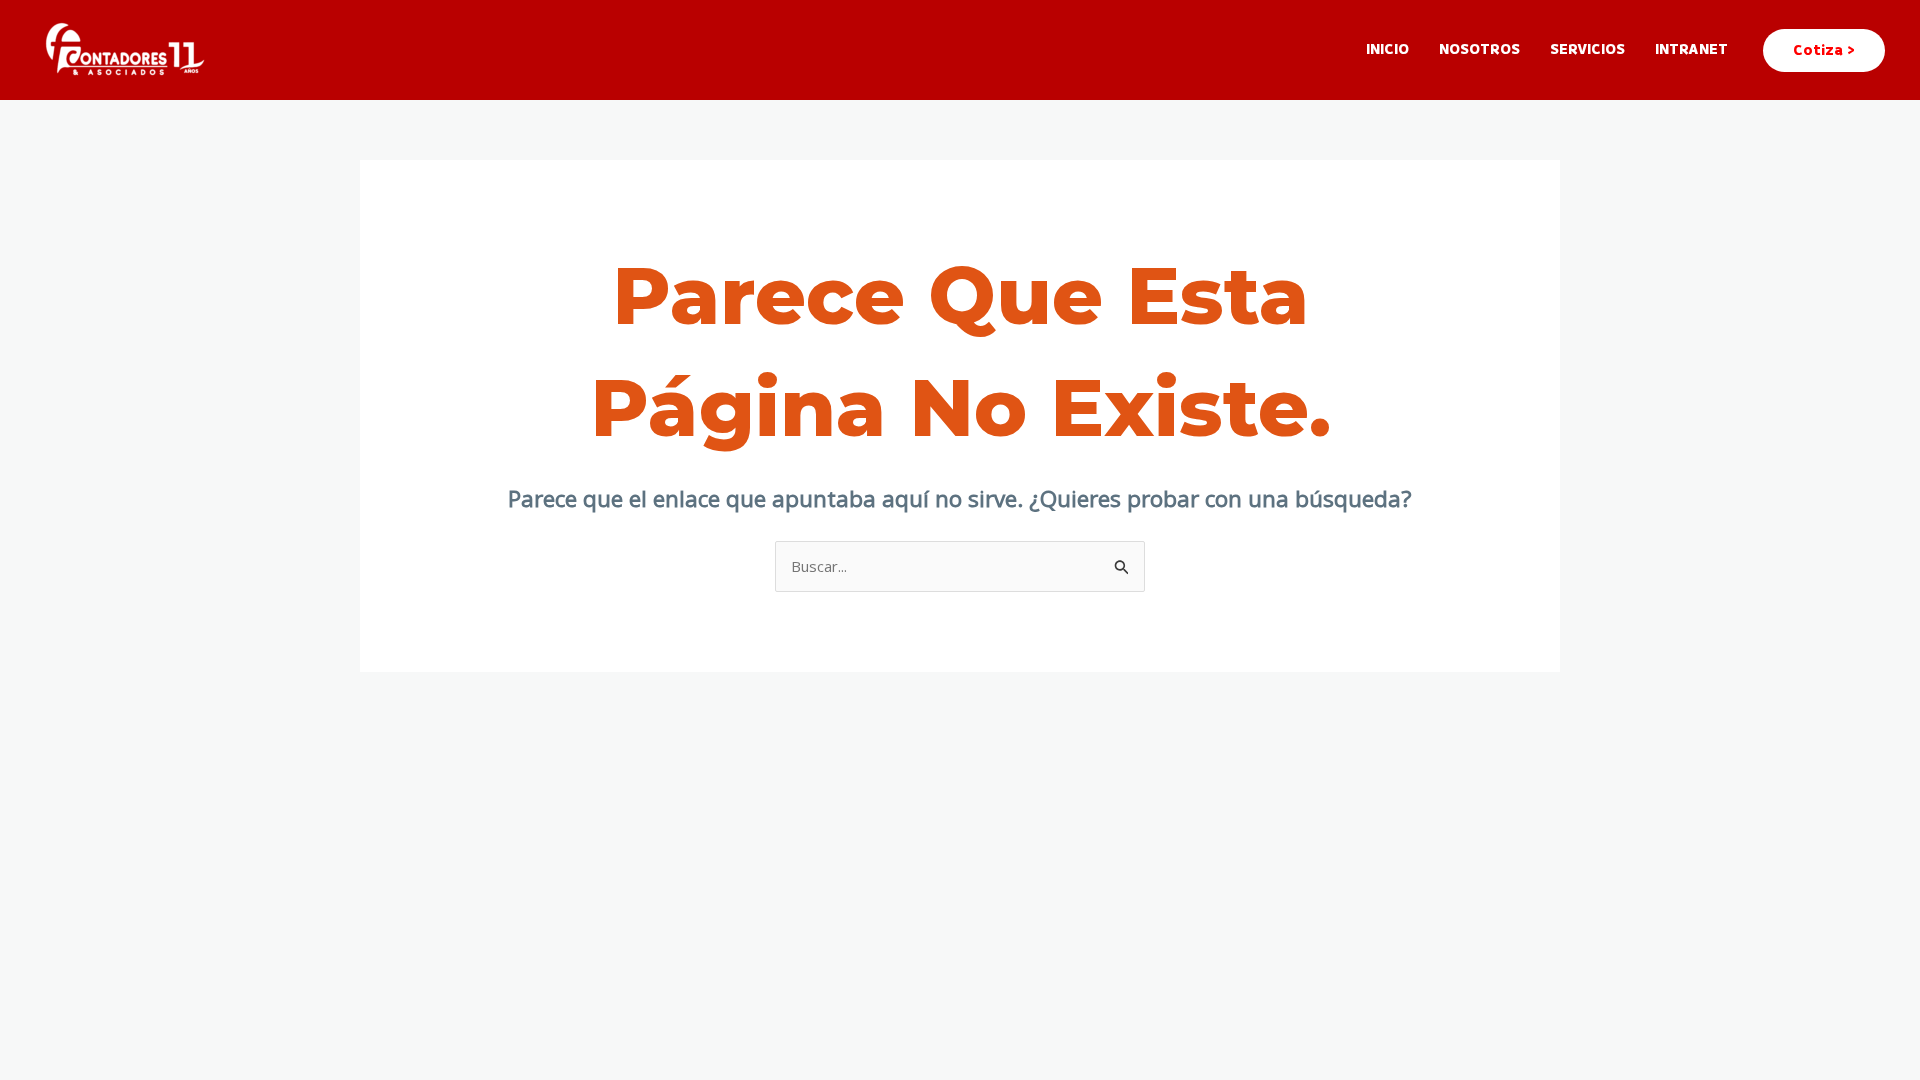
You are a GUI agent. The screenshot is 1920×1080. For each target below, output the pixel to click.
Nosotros (1479, 49)
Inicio (1387, 49)
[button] (1824, 50)
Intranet (1691, 49)
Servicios (1587, 49)
